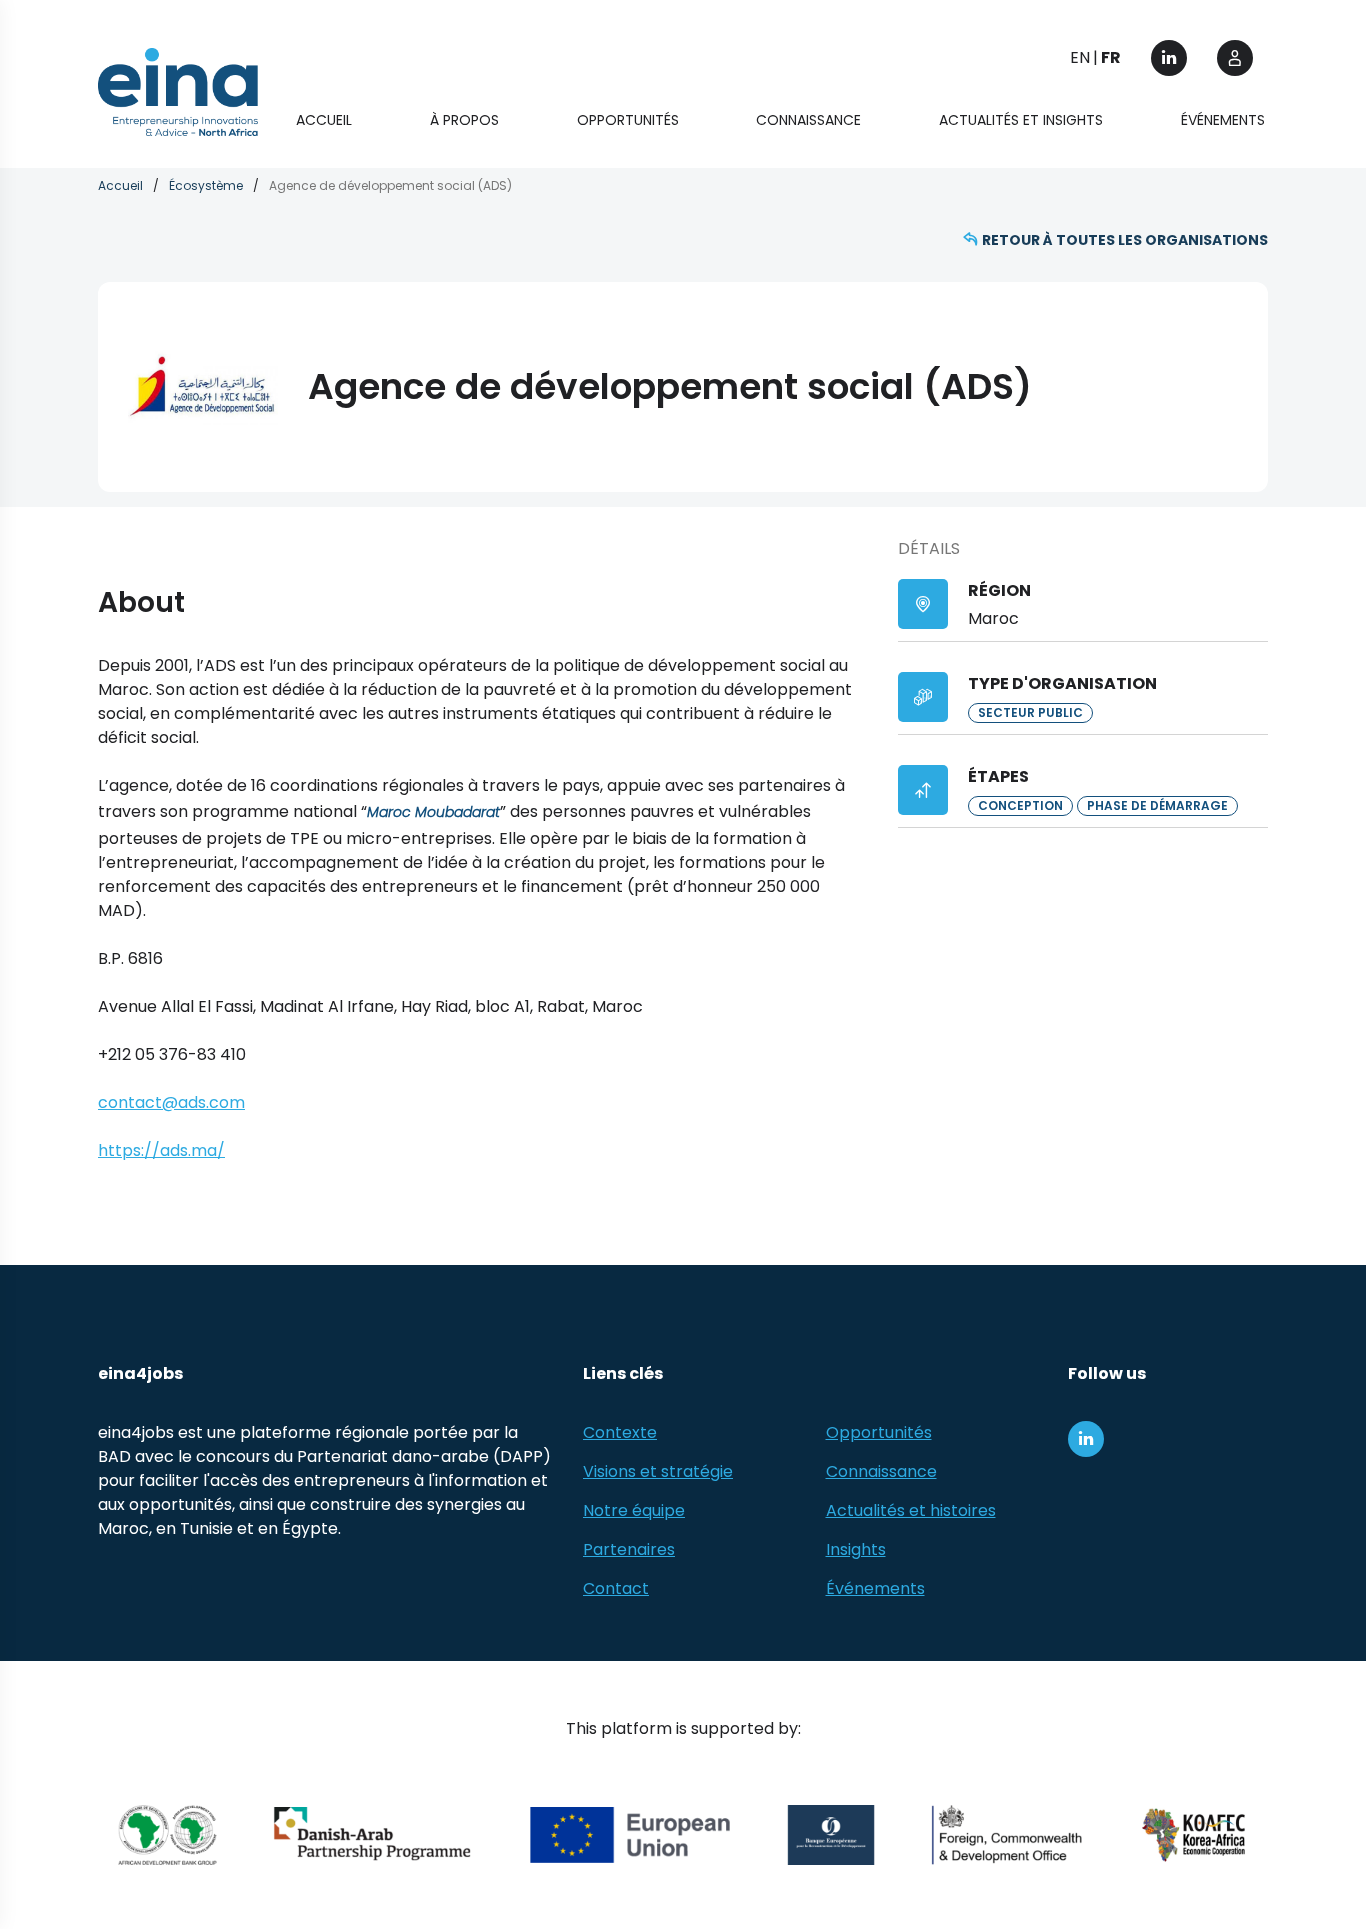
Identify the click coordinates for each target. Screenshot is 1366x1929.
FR (1111, 57)
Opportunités (628, 120)
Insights (856, 1549)
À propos (464, 120)
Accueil (324, 120)
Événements (1223, 120)
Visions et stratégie (658, 1471)
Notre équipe (634, 1510)
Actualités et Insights (1021, 120)
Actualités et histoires (911, 1510)
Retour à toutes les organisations (1125, 240)
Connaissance (808, 120)
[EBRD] (831, 1835)
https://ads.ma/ (161, 1150)
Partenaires (629, 1549)
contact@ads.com (171, 1102)
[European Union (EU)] (630, 1835)
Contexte (620, 1432)
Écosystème (206, 185)
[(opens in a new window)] (1169, 58)
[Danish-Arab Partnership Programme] (373, 1835)
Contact (616, 1588)
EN (1080, 57)
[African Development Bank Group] (167, 1835)
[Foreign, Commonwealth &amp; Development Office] (1007, 1835)
